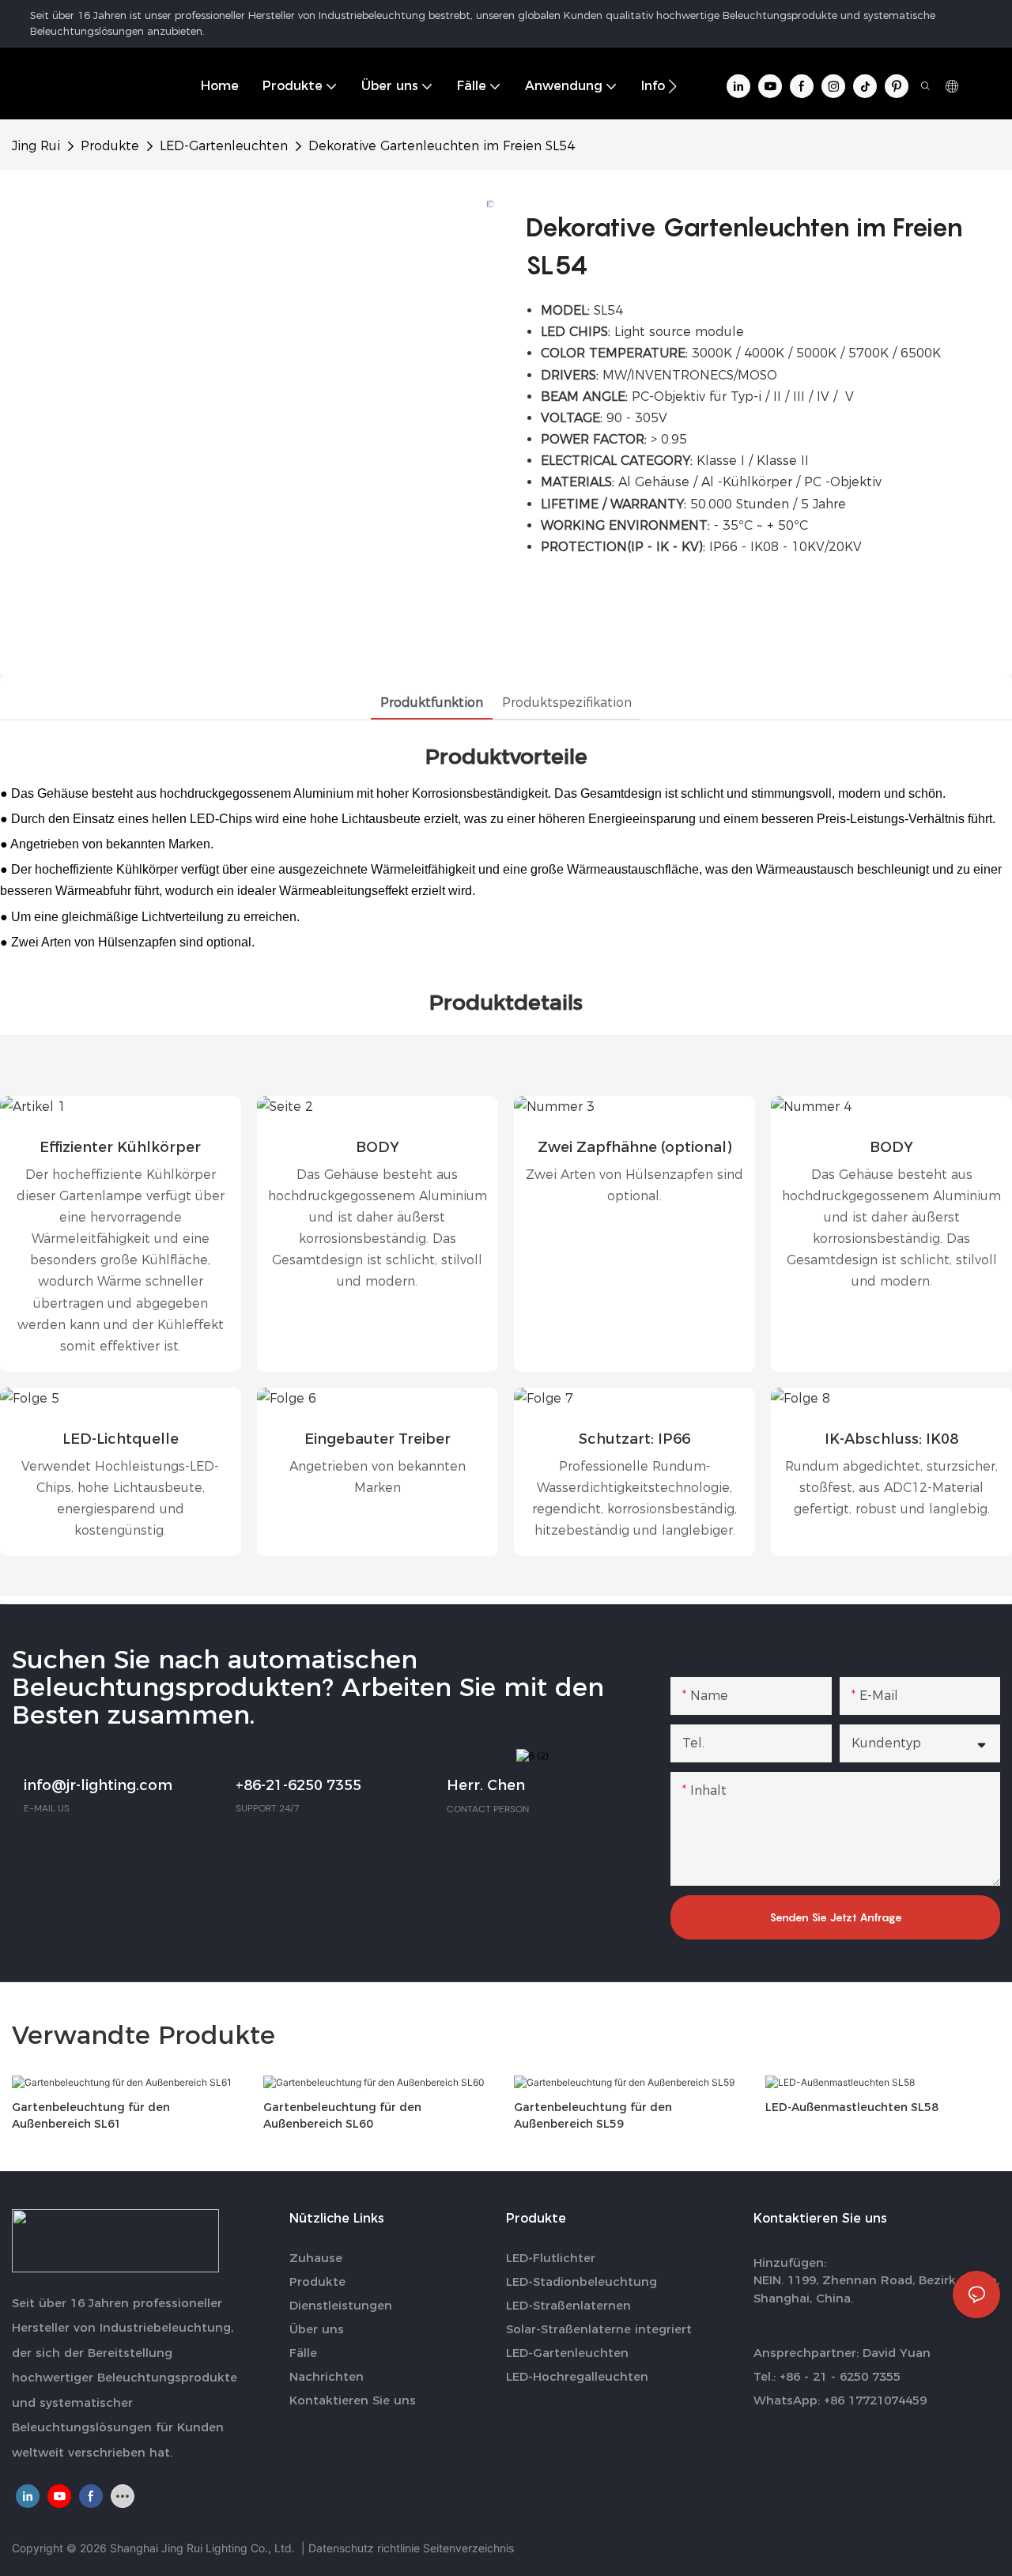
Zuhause (316, 2258)
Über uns (317, 2329)
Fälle (303, 2353)
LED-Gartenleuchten (224, 146)
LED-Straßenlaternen (568, 2305)
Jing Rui (36, 146)
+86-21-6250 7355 (298, 1785)
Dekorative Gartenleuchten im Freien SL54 (442, 146)
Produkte (110, 146)
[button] (672, 86)
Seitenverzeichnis (468, 2548)
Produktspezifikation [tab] (567, 703)
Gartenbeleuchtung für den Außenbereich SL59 (593, 2115)
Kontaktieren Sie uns (353, 2400)
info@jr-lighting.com (98, 1785)
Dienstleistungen (341, 2305)
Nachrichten (327, 2376)
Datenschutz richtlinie (366, 2548)
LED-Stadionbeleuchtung (582, 2281)
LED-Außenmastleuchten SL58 (852, 2107)
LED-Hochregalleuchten (577, 2376)
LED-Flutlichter (551, 2258)
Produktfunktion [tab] (432, 703)
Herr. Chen (486, 1785)
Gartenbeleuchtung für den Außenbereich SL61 (91, 2115)
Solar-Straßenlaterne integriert (599, 2329)
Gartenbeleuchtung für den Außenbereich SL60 (342, 2115)
